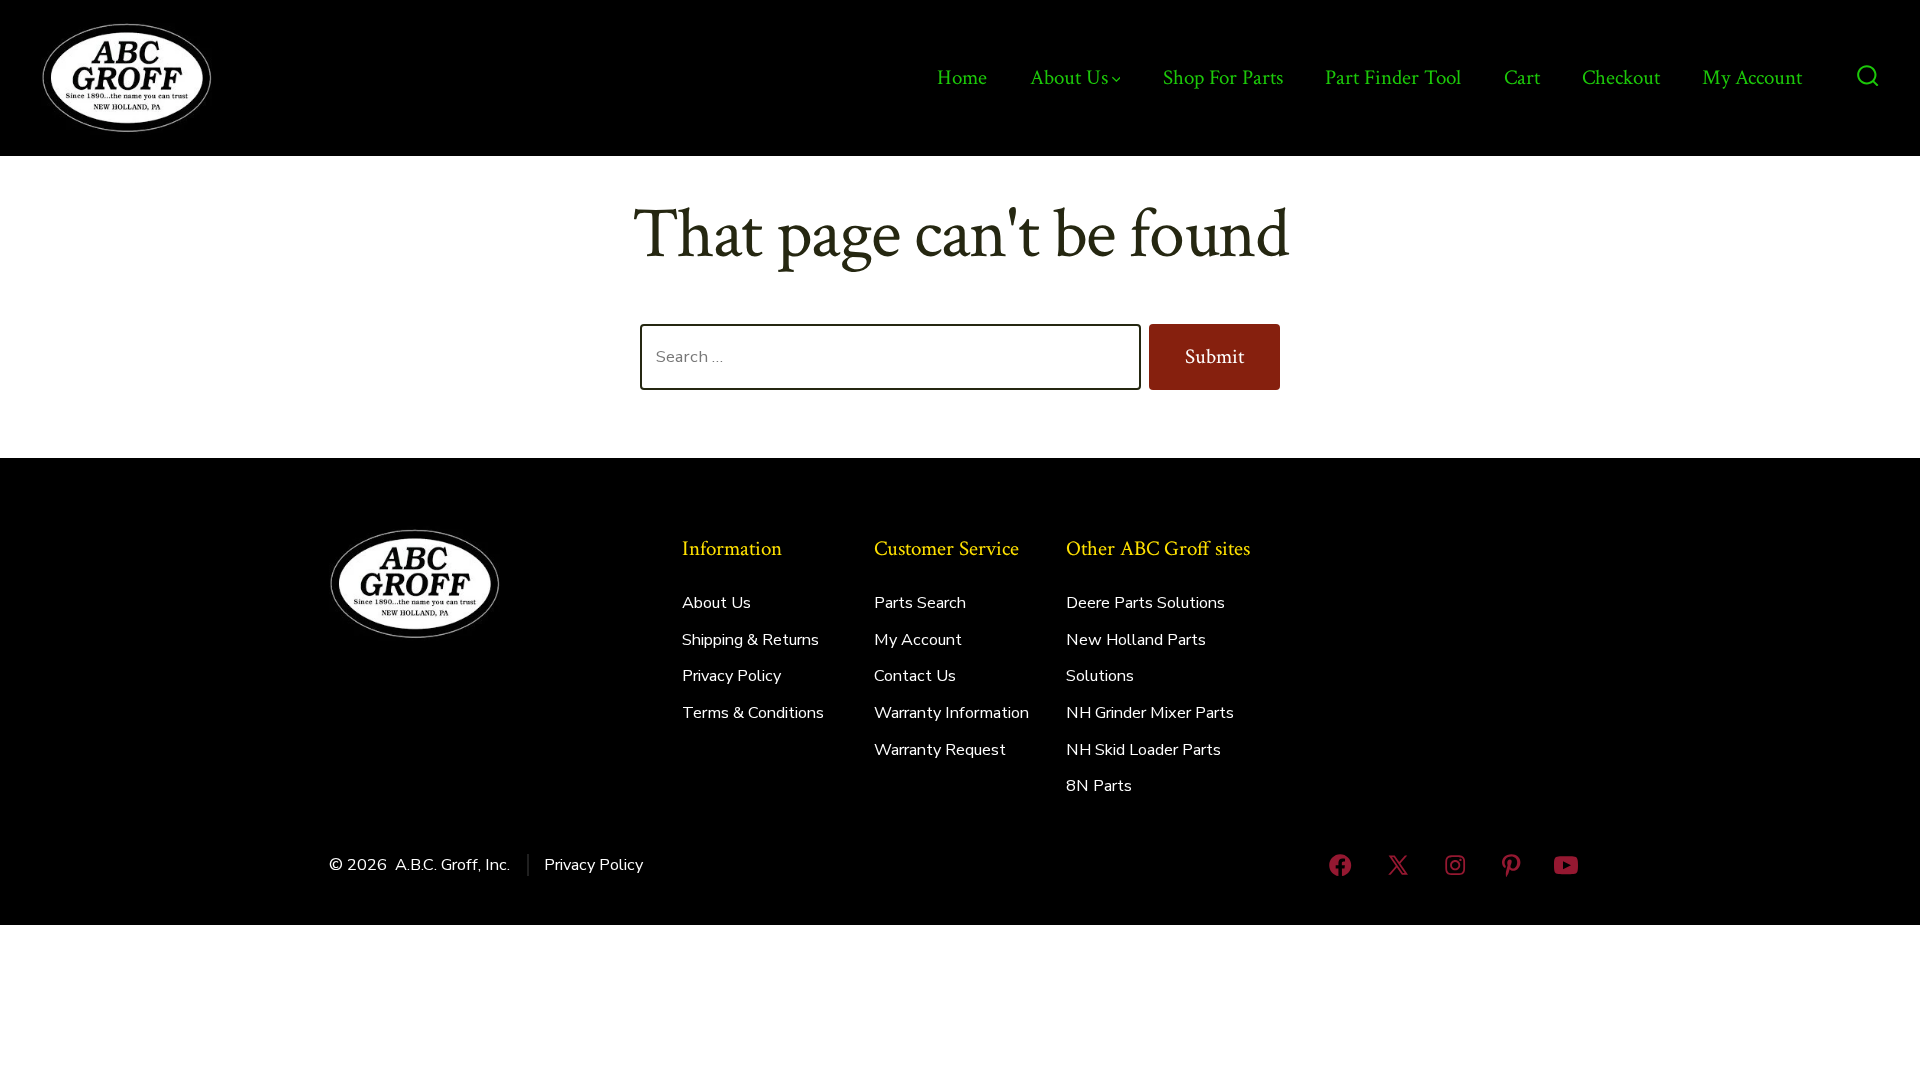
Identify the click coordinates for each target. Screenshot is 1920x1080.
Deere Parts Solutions (1145, 603)
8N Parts (1099, 786)
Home (962, 77)
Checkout (1621, 77)
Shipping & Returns (750, 640)
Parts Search (920, 603)
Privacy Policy (731, 676)
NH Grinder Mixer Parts (1150, 713)
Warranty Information (951, 713)
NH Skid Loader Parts (1143, 750)
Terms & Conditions (753, 713)
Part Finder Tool (1393, 77)
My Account (1752, 77)
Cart (1522, 77)
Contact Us (915, 676)
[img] (1116, 79)
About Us (1069, 77)
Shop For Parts (1223, 77)
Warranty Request (940, 750)
